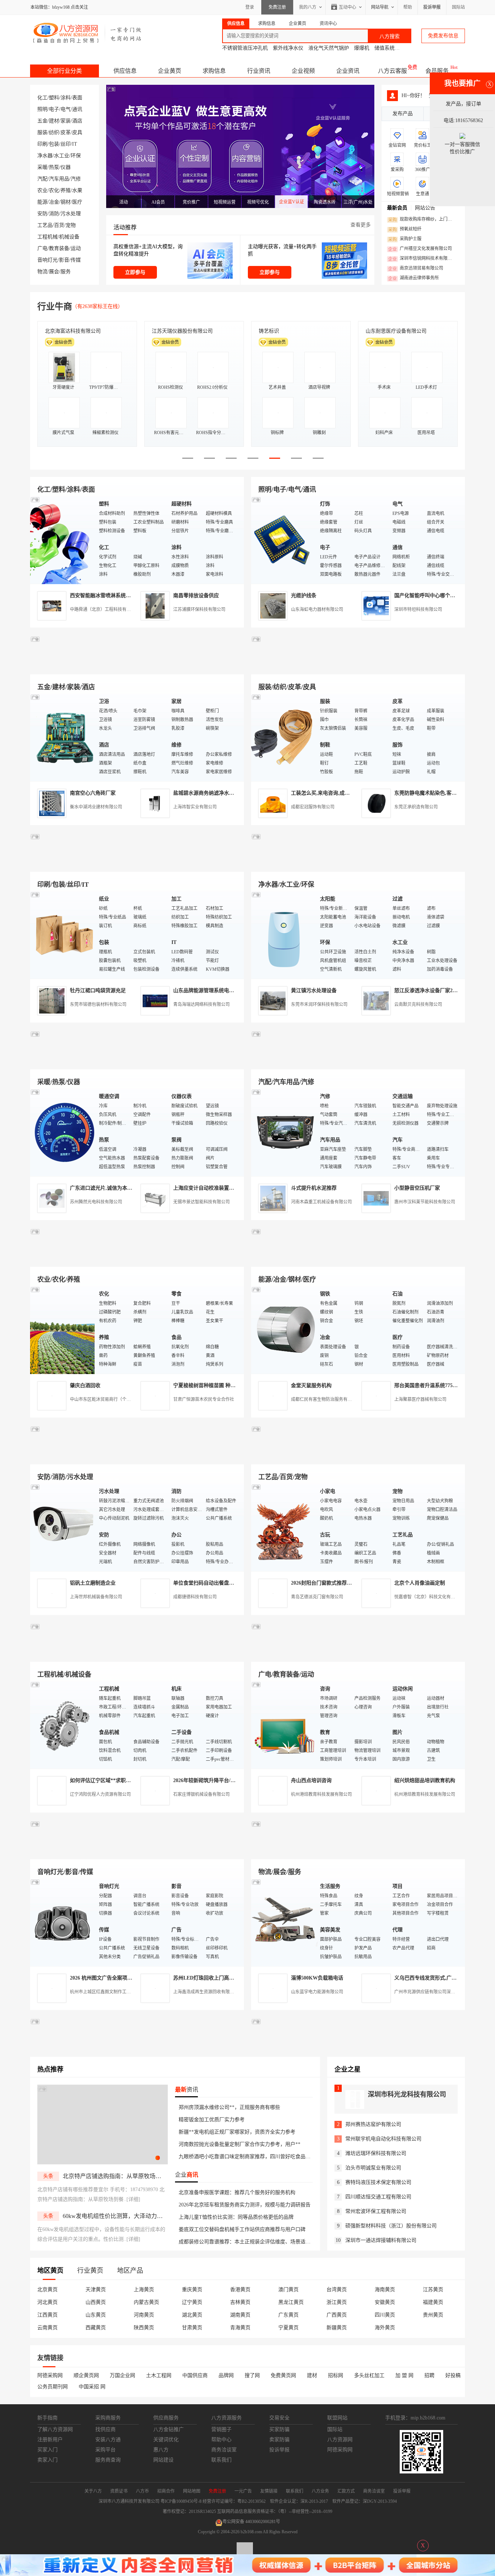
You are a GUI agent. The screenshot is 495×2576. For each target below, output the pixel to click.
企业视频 (303, 71)
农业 (42, 190)
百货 (59, 225)
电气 (66, 109)
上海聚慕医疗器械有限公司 (420, 1399)
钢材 (66, 202)
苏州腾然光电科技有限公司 (96, 1202)
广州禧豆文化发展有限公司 (420, 249)
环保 (76, 156)
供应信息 (125, 71)
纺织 (54, 132)
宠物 (71, 225)
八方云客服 (392, 71)
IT (75, 144)
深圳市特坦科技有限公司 (418, 609)
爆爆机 (362, 48)
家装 (66, 121)
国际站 (458, 7)
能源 (42, 202)
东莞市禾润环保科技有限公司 (319, 1004)
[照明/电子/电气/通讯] (284, 540)
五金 (42, 121)
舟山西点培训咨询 (311, 1780)
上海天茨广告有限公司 (70, 331)
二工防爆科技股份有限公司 (289, 331)
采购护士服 (405, 239)
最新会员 (397, 208)
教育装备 (59, 248)
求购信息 (214, 71)
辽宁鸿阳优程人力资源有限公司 (100, 1794)
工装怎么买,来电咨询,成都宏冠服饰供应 (336, 793)
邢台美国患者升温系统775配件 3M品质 (438, 1385)
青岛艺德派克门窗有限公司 (317, 1597)
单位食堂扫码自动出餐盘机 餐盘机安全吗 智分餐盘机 (233, 1583)
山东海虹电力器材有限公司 (317, 609)
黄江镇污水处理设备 (314, 991)
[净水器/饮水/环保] (284, 935)
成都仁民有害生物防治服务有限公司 (326, 1399)
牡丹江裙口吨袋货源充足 (98, 991)
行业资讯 (259, 71)
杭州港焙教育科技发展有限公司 (321, 1794)
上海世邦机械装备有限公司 (96, 1597)
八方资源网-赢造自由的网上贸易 (88, 33)
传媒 (76, 260)
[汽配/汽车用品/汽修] (284, 1132)
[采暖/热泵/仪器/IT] (63, 1132)
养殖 (66, 190)
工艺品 (45, 225)
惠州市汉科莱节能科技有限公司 (425, 1202)
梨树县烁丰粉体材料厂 (391, 331)
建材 (54, 121)
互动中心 (348, 7)
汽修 (76, 179)
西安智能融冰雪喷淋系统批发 (103, 596)
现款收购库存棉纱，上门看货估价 (422, 220)
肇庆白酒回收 (85, 1385)
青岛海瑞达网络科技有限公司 (201, 1004)
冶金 (54, 202)
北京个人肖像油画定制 (420, 1583)
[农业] (63, 1330)
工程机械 (47, 237)
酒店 (77, 121)
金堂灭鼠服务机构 (311, 1385)
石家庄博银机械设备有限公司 (201, 1794)
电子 (54, 109)
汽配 (42, 179)
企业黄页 (170, 71)
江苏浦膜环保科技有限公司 (199, 609)
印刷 (42, 144)
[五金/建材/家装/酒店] (63, 737)
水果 (77, 190)
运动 (76, 248)
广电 (42, 248)
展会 (54, 272)
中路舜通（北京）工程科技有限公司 (105, 609)
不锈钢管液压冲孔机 (245, 48)
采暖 (42, 167)
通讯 (77, 109)
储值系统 (384, 48)
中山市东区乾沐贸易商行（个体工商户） (109, 1399)
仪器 (66, 167)
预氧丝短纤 (405, 229)
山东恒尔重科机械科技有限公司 (187, 331)
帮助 (408, 7)
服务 (66, 272)
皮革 (66, 132)
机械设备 (69, 237)
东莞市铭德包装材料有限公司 (98, 1004)
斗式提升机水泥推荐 (314, 1188)
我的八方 (308, 7)
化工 (42, 98)
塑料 (54, 98)
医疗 (77, 202)
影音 (64, 260)
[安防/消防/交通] (63, 1527)
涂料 (66, 98)
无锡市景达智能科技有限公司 (201, 1202)
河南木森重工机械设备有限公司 (321, 1202)
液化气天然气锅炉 (329, 48)
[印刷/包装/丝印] (63, 935)
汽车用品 (59, 179)
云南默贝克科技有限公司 (418, 1004)
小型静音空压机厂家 (417, 1188)
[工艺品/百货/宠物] (284, 1527)
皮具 (77, 132)
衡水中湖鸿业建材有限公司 (96, 807)
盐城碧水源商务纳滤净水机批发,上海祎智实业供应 (230, 793)
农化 (54, 190)
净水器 (45, 156)
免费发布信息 (443, 36)
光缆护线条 (304, 596)
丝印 (66, 144)
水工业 (62, 156)
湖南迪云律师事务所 (413, 278)
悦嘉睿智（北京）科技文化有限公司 (429, 1597)
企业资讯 (348, 71)
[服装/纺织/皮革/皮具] (284, 737)
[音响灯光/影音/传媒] (63, 1922)
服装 (42, 132)
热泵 (54, 167)
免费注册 (277, 7)
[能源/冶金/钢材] (284, 1330)
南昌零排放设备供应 (196, 596)
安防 (42, 214)
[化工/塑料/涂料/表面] (63, 540)
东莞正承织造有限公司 (416, 807)
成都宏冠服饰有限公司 (313, 807)
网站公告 (425, 208)
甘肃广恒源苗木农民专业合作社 (204, 1399)
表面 (77, 98)
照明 (42, 109)
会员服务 (437, 71)
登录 (250, 7)
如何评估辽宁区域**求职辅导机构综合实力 (118, 1780)
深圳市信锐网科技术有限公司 (422, 259)
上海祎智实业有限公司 (195, 807)
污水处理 (71, 214)
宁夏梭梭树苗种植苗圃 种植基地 (209, 1385)
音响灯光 (47, 260)
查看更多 (361, 225)
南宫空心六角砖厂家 (93, 793)
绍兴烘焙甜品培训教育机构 (425, 1780)
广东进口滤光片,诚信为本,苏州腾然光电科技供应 (125, 1188)
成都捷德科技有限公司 (195, 1597)
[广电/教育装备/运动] (284, 1725)
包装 (54, 144)
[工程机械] (63, 1725)
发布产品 (403, 114)
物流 (42, 272)
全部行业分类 (65, 71)
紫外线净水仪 (288, 48)
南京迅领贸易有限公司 (416, 269)
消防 (54, 214)
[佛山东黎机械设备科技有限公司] (137, 666)
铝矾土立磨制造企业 (93, 1583)
